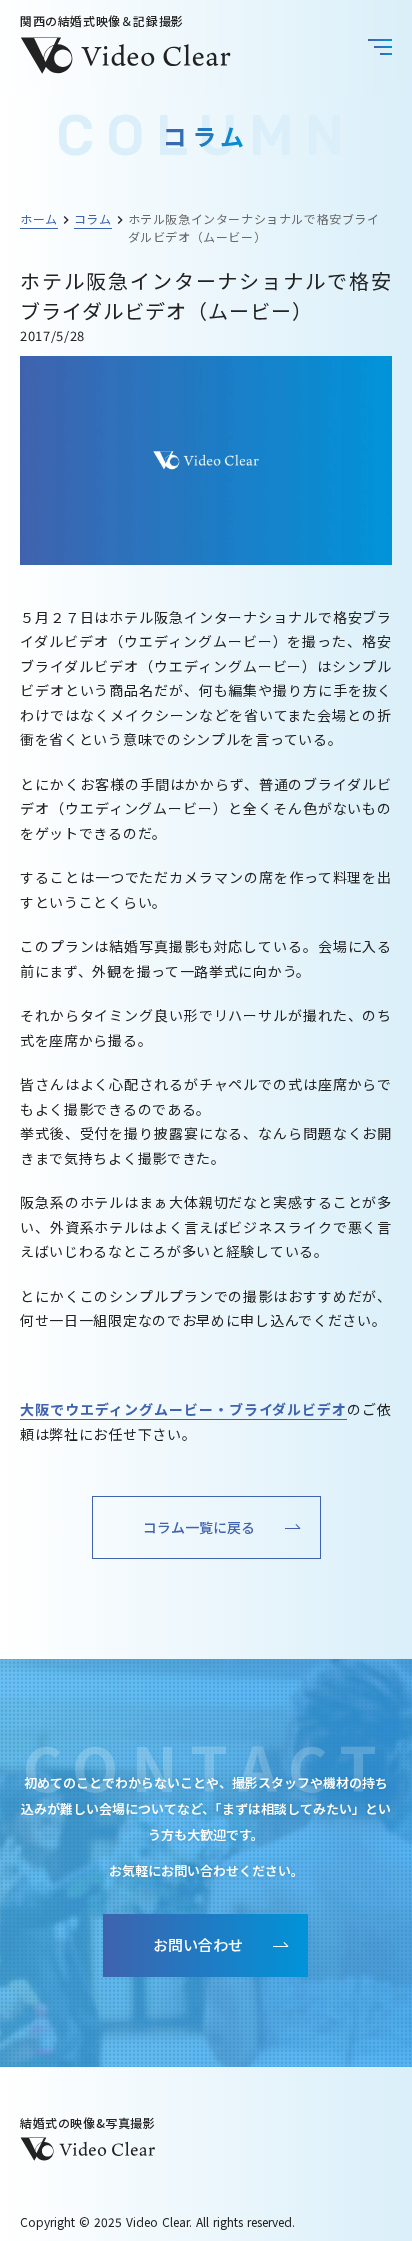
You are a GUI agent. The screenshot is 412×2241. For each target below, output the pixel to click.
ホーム (39, 218)
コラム (93, 218)
